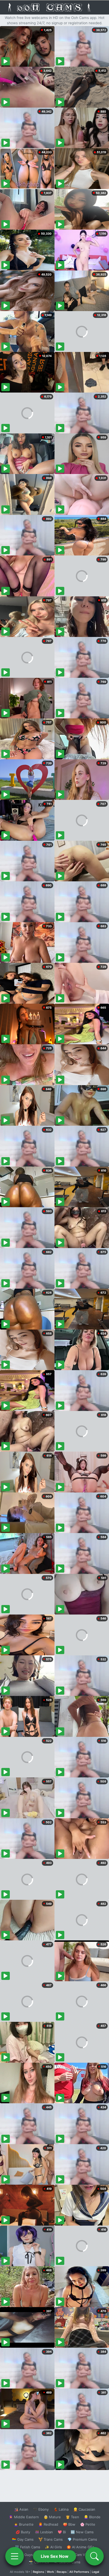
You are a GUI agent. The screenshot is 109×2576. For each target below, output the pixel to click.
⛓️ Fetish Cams (28, 2547)
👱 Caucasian (84, 2509)
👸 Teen (72, 2517)
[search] (94, 2556)
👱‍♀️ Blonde (92, 2517)
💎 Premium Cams (82, 2539)
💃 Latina (61, 2509)
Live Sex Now (55, 2556)
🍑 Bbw (69, 2524)
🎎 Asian (21, 2509)
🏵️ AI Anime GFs (80, 2547)
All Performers (79, 2572)
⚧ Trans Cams (51, 2539)
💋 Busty (23, 2532)
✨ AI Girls (53, 2547)
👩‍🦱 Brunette (24, 2524)
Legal (96, 2572)
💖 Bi (62, 2532)
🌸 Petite (88, 2524)
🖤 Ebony (41, 2509)
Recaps (62, 2572)
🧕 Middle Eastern (24, 2517)
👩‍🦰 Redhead (48, 2524)
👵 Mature (52, 2517)
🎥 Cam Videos (82, 2555)
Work (50, 2572)
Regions (38, 2572)
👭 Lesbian (44, 2532)
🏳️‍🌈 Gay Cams (23, 2539)
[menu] (15, 2556)
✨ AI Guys (24, 2555)
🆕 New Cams (82, 2532)
